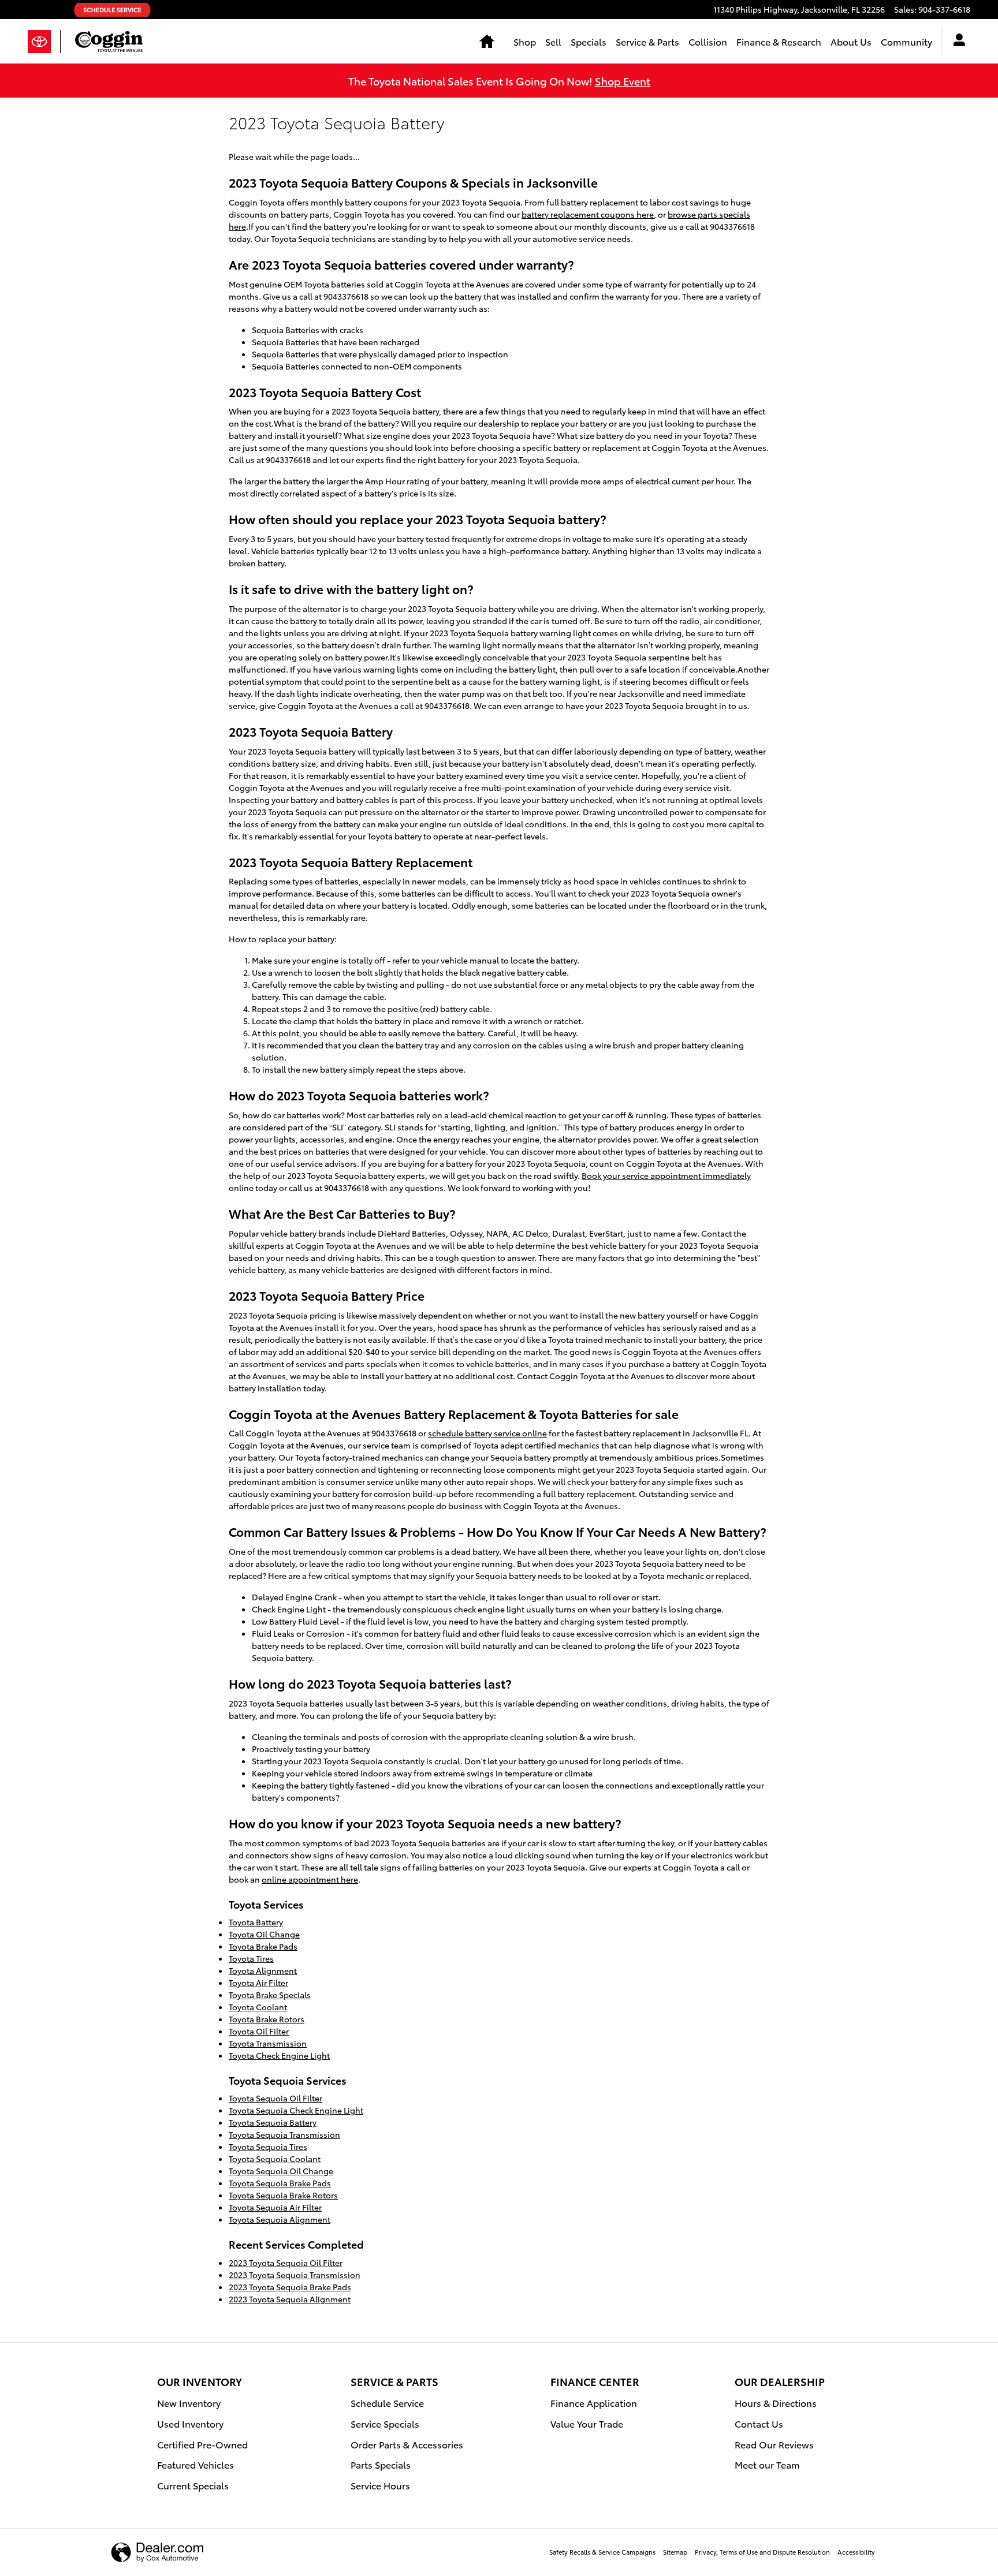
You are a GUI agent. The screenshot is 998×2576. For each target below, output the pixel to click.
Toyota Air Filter (258, 1983)
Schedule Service (387, 2403)
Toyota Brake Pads (263, 1946)
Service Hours (380, 2485)
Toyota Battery (256, 1922)
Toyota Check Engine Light (279, 2055)
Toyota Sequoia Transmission (284, 2134)
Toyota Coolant (258, 2007)
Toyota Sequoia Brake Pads (280, 2183)
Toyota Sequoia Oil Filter (275, 2098)
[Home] (44, 42)
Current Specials (193, 2485)
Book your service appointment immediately (666, 1175)
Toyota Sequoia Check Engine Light (296, 2110)
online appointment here (310, 1879)
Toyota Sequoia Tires (268, 2146)
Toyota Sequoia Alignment (280, 2219)
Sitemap (675, 2552)
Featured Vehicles (195, 2464)
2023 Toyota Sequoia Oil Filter (286, 2263)
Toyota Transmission (268, 2043)
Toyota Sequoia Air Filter (275, 2207)
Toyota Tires (251, 1958)
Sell (553, 41)
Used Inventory (190, 2423)
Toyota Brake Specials (270, 1995)
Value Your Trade (587, 2423)
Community (906, 41)
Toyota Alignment (263, 1970)
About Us (851, 41)
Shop (525, 41)
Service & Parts (647, 41)
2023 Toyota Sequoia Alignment (290, 2299)
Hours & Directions (776, 2403)
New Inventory (189, 2403)
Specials (589, 41)
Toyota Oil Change (264, 1934)
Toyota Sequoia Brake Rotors (283, 2195)
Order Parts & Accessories (407, 2444)
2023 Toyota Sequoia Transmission (295, 2275)
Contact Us (759, 2423)
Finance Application (594, 2403)
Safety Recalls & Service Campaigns (602, 2552)
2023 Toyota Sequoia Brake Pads (290, 2287)
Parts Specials (381, 2464)
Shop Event (623, 81)
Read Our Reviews (774, 2444)
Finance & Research (779, 41)
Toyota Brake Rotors (267, 2019)
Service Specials (385, 2423)
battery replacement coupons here (588, 214)
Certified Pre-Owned (202, 2444)
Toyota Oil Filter (259, 2031)
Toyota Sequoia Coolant (275, 2159)
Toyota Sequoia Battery (273, 2122)
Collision (708, 41)
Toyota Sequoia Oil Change (281, 2171)
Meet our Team (767, 2464)
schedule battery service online (487, 1433)
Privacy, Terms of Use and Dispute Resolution (762, 2552)
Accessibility (856, 2552)
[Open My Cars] (956, 42)
